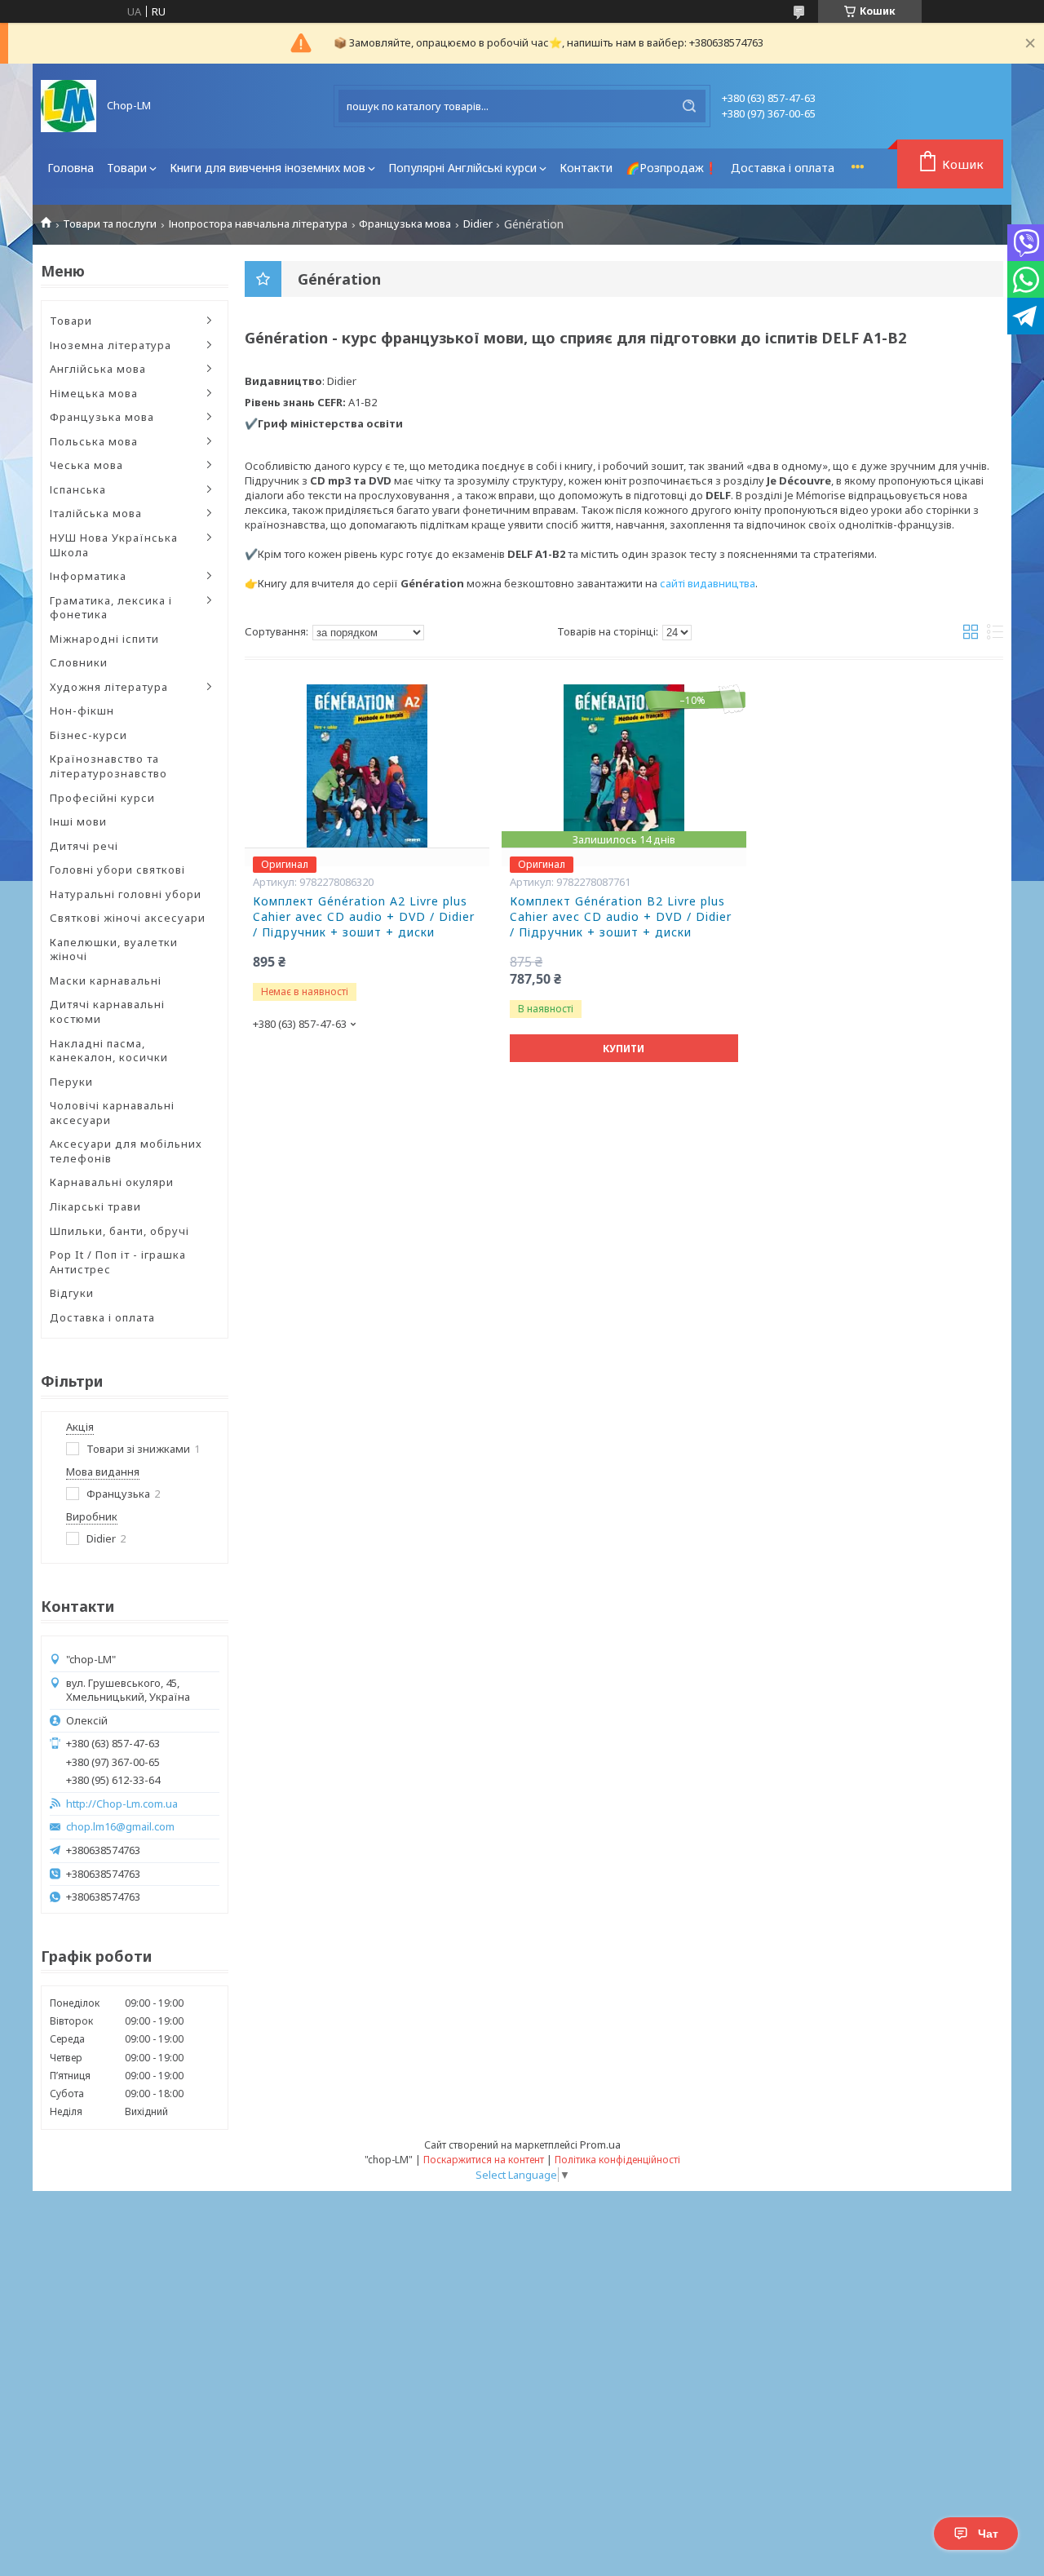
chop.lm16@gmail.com (120, 1827)
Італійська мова (96, 513)
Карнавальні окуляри (112, 1182)
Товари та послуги (110, 224)
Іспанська (78, 489)
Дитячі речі (84, 846)
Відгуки (72, 1293)
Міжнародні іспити (104, 639)
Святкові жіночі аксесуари (128, 918)
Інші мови (78, 821)
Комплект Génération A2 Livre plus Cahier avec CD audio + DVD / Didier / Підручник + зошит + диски (364, 917)
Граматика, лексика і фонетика (111, 608)
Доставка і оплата (783, 168)
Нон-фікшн (82, 710)
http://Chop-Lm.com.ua (122, 1804)
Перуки (71, 1082)
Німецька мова (94, 393)
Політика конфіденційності (617, 2160)
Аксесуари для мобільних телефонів (126, 1151)
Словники (79, 662)
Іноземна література (111, 345)
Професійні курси (102, 798)
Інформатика (88, 576)
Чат (988, 2534)
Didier (478, 224)
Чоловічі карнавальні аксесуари (112, 1113)
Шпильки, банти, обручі (119, 1231)
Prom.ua (600, 2144)
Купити (624, 1049)
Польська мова (94, 441)
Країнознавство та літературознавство (108, 766)
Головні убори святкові (117, 870)
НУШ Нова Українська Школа (114, 545)
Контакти (586, 168)
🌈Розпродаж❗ (672, 168)
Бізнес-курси (88, 735)
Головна (71, 168)
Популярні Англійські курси (462, 168)
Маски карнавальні (106, 980)
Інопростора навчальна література (258, 224)
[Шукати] (689, 106)
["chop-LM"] (69, 106)
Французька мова (405, 224)
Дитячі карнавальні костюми (107, 1011)
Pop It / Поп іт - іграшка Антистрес (118, 1262)
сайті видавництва (708, 583)
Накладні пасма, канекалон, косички (109, 1051)
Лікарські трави (95, 1206)
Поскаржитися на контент (484, 2160)
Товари (127, 168)
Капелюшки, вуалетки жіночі (114, 949)
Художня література (109, 687)
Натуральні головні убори (126, 894)
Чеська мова (86, 465)
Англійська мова (98, 369)
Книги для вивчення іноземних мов (268, 168)
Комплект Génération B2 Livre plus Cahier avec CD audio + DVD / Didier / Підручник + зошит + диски (621, 917)
